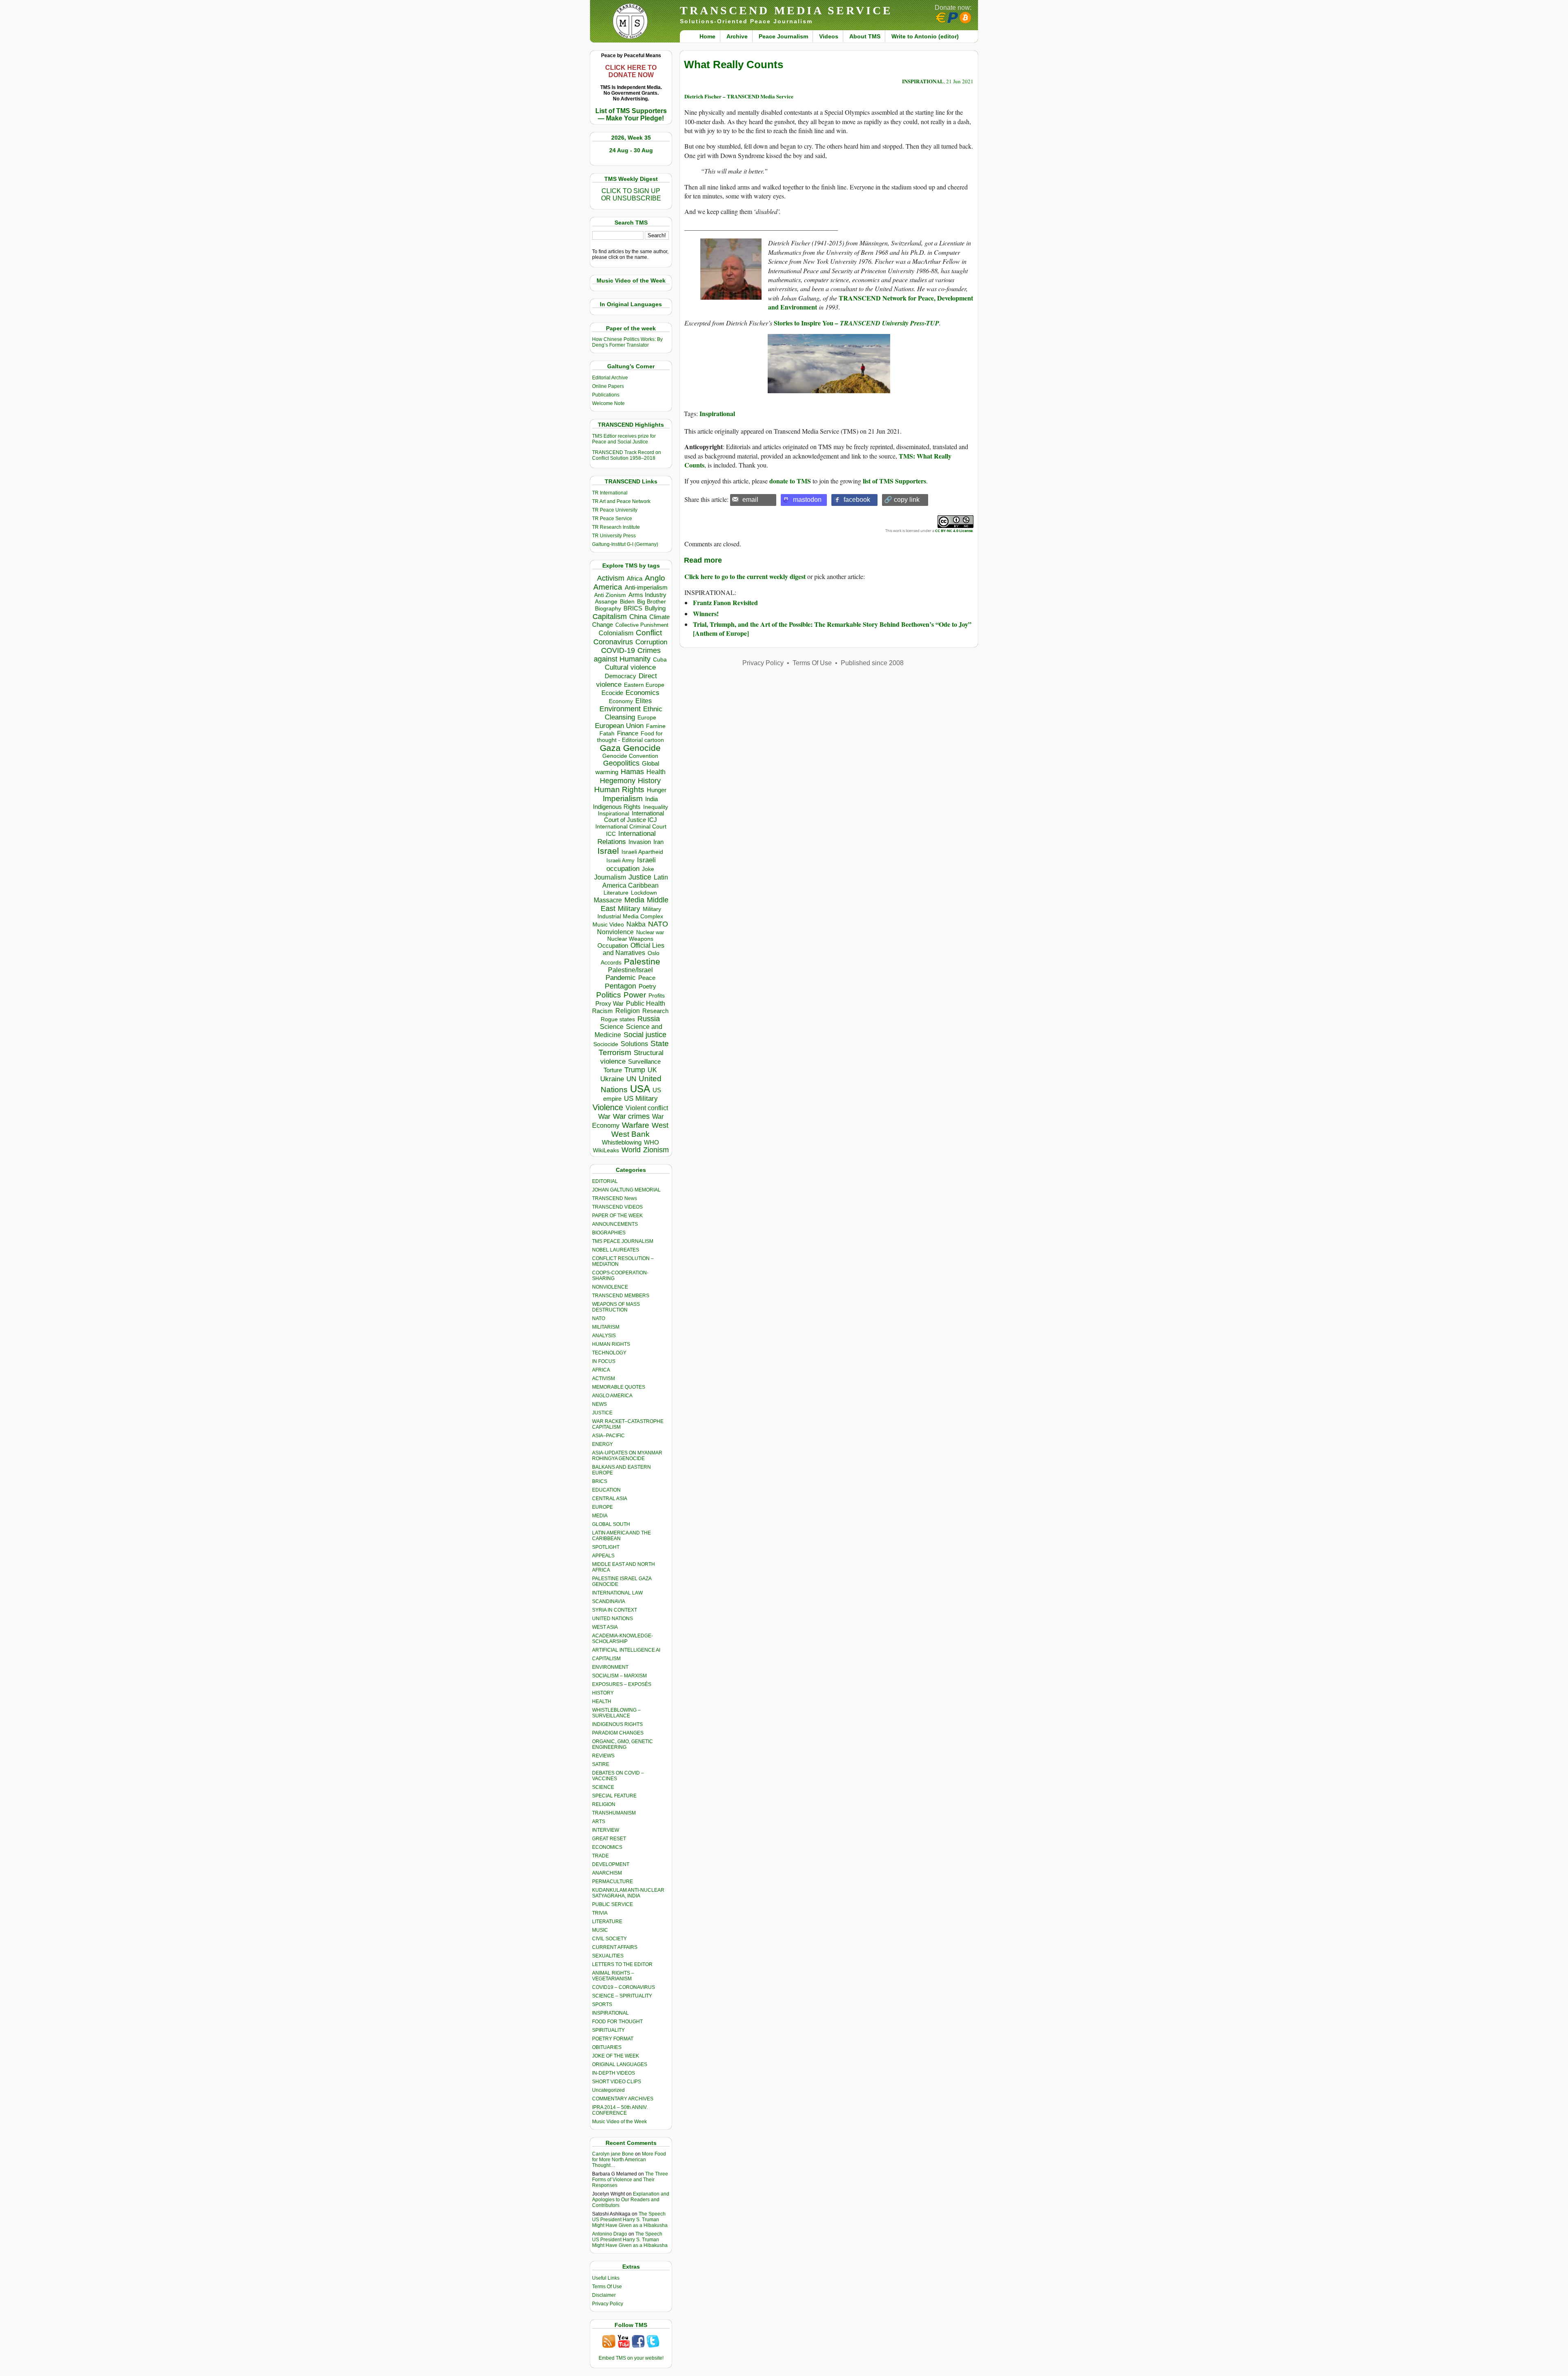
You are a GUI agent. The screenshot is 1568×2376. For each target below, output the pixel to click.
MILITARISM (606, 1327)
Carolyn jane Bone (613, 2154)
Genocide (642, 748)
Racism (602, 1011)
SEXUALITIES (608, 1956)
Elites (644, 701)
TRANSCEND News (615, 1198)
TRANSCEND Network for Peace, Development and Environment (871, 302)
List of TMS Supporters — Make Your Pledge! (631, 115)
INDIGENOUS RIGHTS (617, 1724)
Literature (616, 893)
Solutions (634, 1044)
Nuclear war (650, 932)
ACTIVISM (604, 1378)
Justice (640, 877)
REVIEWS (603, 1756)
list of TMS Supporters (894, 481)
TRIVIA (600, 1913)
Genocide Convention (630, 756)
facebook (857, 500)
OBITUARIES (607, 2047)
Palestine (642, 961)
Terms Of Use (607, 2287)
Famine (656, 726)
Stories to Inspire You (804, 323)
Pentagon (620, 986)
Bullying (655, 608)
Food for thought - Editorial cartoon (630, 737)
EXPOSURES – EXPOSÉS (622, 1684)
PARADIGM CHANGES (618, 1733)
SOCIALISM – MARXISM (619, 1676)
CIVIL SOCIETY (609, 1939)
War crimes (631, 1116)
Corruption (651, 642)
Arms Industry (647, 595)
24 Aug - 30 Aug (631, 150)
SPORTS (602, 2004)
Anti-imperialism (646, 588)
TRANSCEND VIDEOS (617, 1207)
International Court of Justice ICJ (634, 817)
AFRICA (601, 1370)
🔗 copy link (902, 500)
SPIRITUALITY (608, 2030)
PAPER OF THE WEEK (617, 1216)
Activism (611, 578)
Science (612, 1027)
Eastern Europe (644, 685)
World (631, 1150)
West (660, 1125)
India (651, 799)
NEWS (599, 1404)
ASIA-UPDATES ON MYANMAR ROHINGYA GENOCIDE (627, 1456)
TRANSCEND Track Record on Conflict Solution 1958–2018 (627, 455)
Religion (628, 1011)
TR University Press (614, 536)
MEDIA (600, 1516)
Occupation (613, 945)
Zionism (656, 1150)
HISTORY (603, 1693)
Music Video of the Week (619, 2122)
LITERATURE (607, 1922)
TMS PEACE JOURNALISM (623, 1241)
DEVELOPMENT (611, 1864)
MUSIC (600, 1930)
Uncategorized (608, 2090)
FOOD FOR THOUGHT (617, 2022)
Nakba (636, 924)
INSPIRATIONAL (610, 2013)
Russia (649, 1019)
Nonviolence (615, 932)
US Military (641, 1099)
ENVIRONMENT (610, 1667)
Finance (628, 733)
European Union (619, 726)
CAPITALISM (606, 1659)
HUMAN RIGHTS (611, 1344)
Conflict (649, 632)
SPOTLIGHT (606, 1547)
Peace (647, 978)
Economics (643, 693)
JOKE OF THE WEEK (616, 2056)
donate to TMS (790, 481)
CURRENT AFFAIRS (615, 1947)
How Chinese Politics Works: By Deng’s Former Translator (627, 342)
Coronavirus (613, 642)
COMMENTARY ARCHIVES (623, 2099)
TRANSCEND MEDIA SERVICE (786, 10)
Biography (608, 609)
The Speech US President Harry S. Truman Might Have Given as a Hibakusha (630, 2220)
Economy (621, 701)
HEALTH (602, 1701)
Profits (657, 996)
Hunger (657, 790)
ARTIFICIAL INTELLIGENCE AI (626, 1650)
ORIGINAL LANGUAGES (620, 2064)
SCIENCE (603, 1787)
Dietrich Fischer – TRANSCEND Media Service (739, 96)
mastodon (807, 500)
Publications (606, 395)
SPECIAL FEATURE (614, 1796)
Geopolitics (621, 763)
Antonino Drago (610, 2234)
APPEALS (603, 1556)
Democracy (620, 676)
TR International (610, 493)
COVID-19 (618, 650)
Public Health (646, 1003)
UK (652, 1070)
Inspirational (614, 813)
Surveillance (644, 1062)
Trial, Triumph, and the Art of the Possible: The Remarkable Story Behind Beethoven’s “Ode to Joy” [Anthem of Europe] (832, 629)
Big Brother (651, 601)
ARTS (599, 1822)
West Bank (630, 1134)
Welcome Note (608, 403)
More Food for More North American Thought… (629, 2160)
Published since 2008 (872, 663)
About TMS (865, 36)
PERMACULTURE (612, 1882)
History (649, 781)
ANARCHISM (607, 1873)
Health (656, 772)
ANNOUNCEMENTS (615, 1224)
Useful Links (606, 2278)
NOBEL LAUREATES (616, 1250)
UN (631, 1079)
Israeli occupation (631, 864)
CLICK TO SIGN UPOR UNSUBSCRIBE (631, 195)
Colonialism (616, 633)
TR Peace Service (612, 519)
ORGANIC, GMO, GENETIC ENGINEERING (623, 1744)
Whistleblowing (622, 1142)
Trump (635, 1070)
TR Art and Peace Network (621, 501)
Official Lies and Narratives (634, 949)
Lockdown (644, 893)
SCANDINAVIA (609, 1601)
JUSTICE (602, 1413)
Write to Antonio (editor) (925, 36)
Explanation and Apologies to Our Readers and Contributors (631, 2200)
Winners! (706, 613)
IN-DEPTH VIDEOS (614, 2073)
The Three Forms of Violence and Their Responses (630, 2180)
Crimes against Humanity (627, 655)
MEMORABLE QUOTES (619, 1387)
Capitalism (610, 616)
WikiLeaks (606, 1150)
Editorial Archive (610, 378)
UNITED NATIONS (612, 1619)
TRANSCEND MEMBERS (621, 1296)
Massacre (608, 900)
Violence (608, 1107)
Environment (620, 709)
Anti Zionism (610, 595)
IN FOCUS (604, 1361)
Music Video (608, 925)
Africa (635, 578)
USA (640, 1089)
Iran (658, 842)
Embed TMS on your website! (631, 2358)
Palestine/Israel (630, 970)
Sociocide (606, 1044)
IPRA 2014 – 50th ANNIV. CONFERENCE (620, 2110)
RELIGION (604, 1804)
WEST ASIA (605, 1627)
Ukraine (612, 1079)
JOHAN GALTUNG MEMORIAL (626, 1190)
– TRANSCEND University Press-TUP (886, 323)
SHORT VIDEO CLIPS (617, 2082)
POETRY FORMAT (613, 2039)
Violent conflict (647, 1108)
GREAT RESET (609, 1839)
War (604, 1117)
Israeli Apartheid (642, 852)
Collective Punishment (642, 625)
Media (634, 900)
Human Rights (619, 789)
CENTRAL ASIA (610, 1499)
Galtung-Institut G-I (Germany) (625, 544)
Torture (613, 1070)
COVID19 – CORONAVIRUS (624, 1987)
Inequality (656, 807)
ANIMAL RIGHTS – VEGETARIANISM (613, 1976)
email (750, 500)
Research (655, 1011)
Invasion (640, 842)
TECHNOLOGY (609, 1353)
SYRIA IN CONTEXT (615, 1610)
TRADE (600, 1856)
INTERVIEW (606, 1830)
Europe (647, 718)
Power (635, 995)
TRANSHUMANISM (614, 1813)
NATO (658, 924)
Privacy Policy (608, 2304)
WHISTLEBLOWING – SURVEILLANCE (616, 1713)
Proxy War (609, 1003)
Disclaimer (604, 2295)
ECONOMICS (607, 1847)
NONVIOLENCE (610, 1287)
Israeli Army (620, 861)
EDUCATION (606, 1490)
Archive (737, 36)
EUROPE (602, 1507)
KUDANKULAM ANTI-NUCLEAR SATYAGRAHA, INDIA (628, 1893)
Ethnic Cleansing (634, 713)
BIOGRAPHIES (609, 1233)
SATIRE (601, 1764)
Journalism (610, 877)
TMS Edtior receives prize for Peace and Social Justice (624, 439)
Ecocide (612, 693)
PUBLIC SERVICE (612, 1904)
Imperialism (623, 798)
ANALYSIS (604, 1336)
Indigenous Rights (617, 807)
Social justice (645, 1035)
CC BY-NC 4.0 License (954, 531)
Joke (648, 869)
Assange (606, 602)
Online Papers (608, 386)
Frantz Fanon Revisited (725, 602)
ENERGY (602, 1444)
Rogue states (618, 1019)
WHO (651, 1142)
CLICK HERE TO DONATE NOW (631, 71)
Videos (829, 36)
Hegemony (618, 780)
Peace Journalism (783, 36)
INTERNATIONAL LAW (617, 1593)
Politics (609, 995)
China (638, 617)
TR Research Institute (616, 527)
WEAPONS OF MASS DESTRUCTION (616, 1307)
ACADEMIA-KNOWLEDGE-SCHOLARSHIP (623, 1639)
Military (629, 909)
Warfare (636, 1125)
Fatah (607, 734)
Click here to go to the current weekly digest (745, 576)
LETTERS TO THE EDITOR (622, 1964)
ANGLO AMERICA (612, 1396)
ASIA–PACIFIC (608, 1436)
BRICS (633, 608)
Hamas (632, 772)
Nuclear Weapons (630, 939)
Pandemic (621, 978)
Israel (608, 851)
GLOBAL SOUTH (611, 1524)
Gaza (610, 748)
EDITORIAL (605, 1181)
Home (707, 36)
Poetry (647, 986)
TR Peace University (615, 510)
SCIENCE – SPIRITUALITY (622, 1996)
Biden (627, 601)
